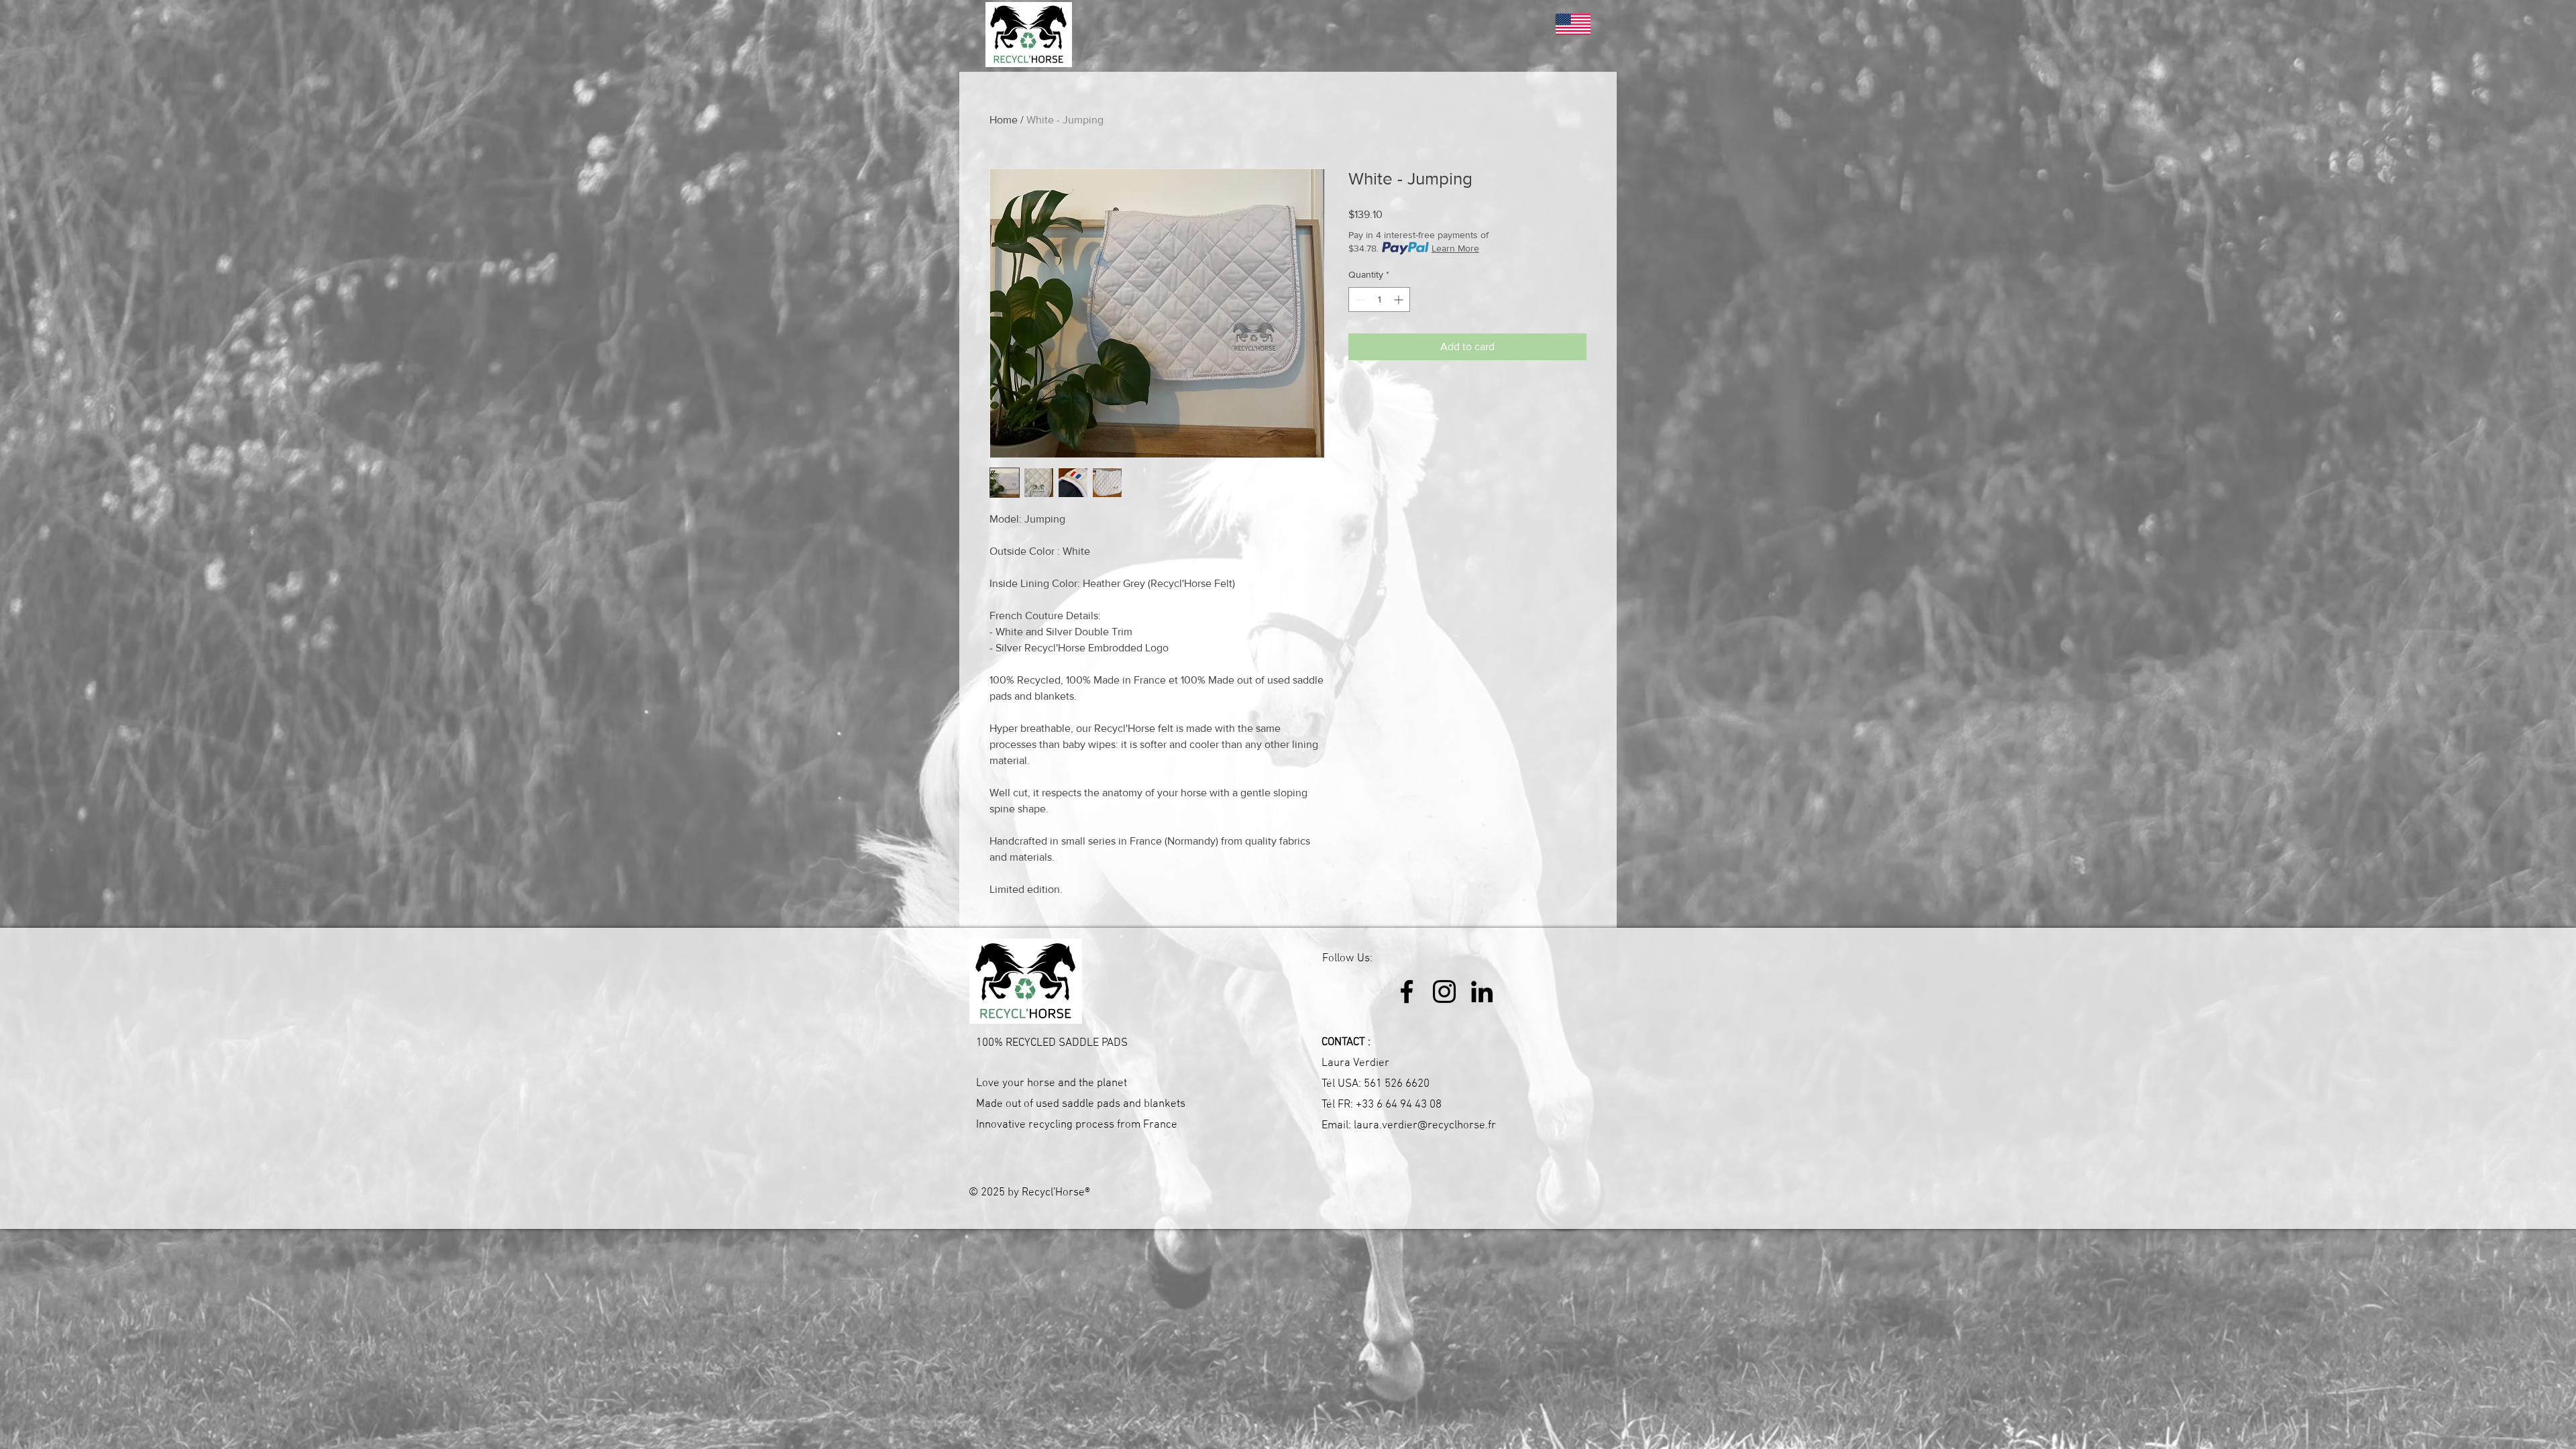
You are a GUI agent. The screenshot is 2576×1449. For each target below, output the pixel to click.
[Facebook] (1407, 991)
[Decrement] (1359, 300)
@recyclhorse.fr (1457, 1126)
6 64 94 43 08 (1409, 1105)
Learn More (1455, 248)
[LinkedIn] (1482, 991)
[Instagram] (1444, 991)
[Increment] (1400, 300)
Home (1004, 120)
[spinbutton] (1379, 300)
